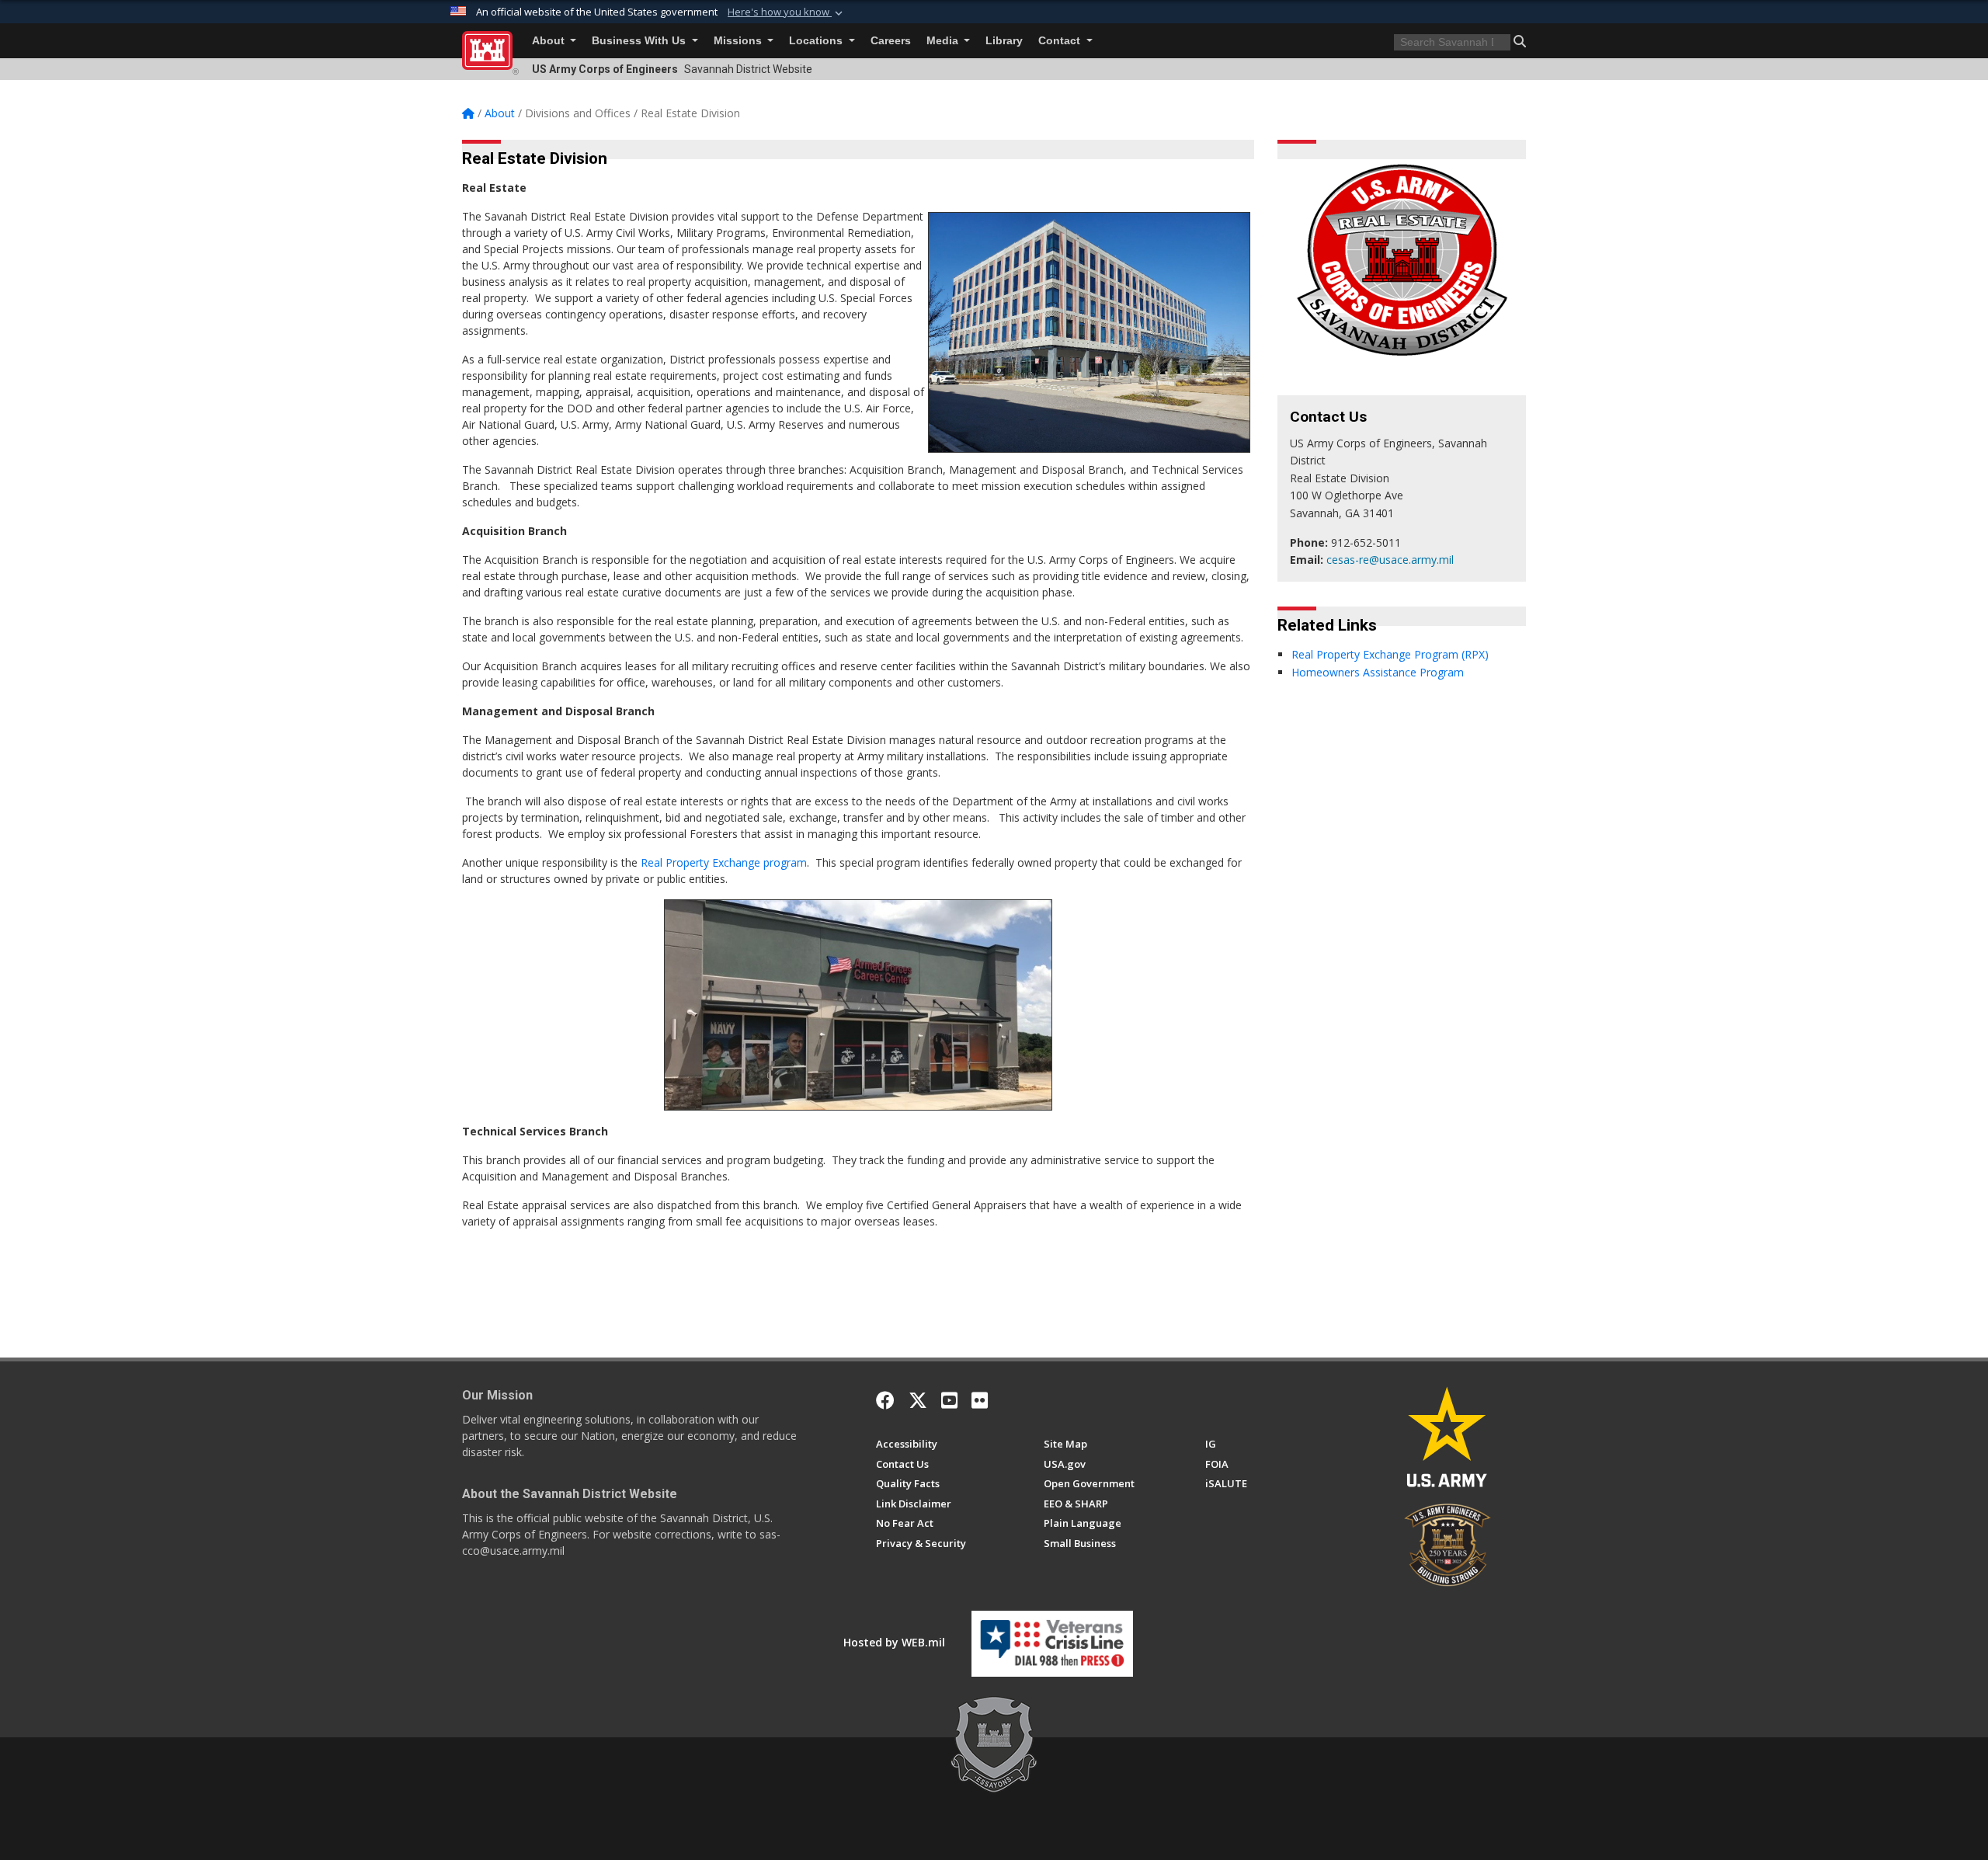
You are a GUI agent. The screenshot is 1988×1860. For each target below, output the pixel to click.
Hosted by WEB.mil (894, 1642)
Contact (1061, 41)
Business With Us (640, 41)
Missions (739, 41)
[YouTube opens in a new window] (949, 1400)
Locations (817, 41)
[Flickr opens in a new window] (980, 1400)
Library (1004, 41)
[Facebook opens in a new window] (885, 1400)
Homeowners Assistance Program (1378, 672)
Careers (891, 41)
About (550, 41)
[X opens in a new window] (918, 1400)
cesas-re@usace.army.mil (1390, 560)
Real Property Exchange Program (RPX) (1390, 654)
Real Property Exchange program (724, 862)
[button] (787, 12)
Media (944, 41)
